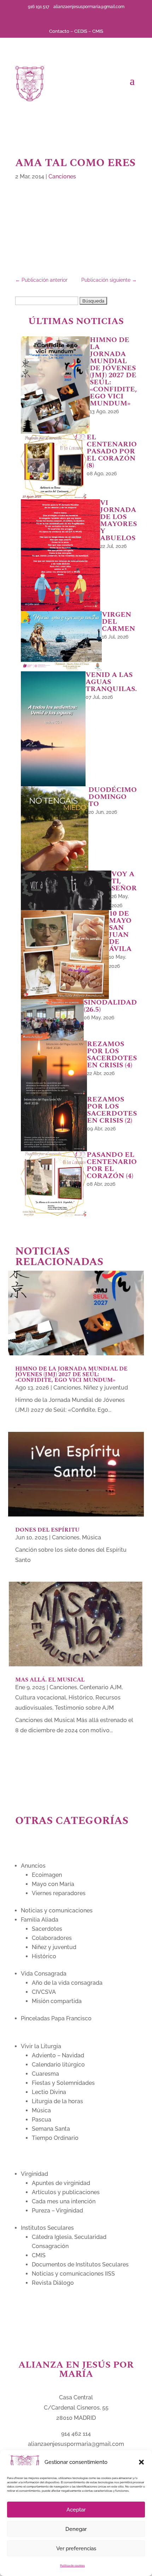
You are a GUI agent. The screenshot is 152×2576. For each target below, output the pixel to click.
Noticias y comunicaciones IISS (73, 2274)
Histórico (81, 1698)
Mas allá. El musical (50, 1680)
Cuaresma (45, 2074)
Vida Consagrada (44, 1974)
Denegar (76, 2529)
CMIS (98, 31)
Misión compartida (57, 2001)
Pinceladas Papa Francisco (56, 2018)
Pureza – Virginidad (57, 2211)
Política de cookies (72, 2565)
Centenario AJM (101, 1687)
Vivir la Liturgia (41, 2046)
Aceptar (76, 2510)
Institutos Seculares (47, 2228)
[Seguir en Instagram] (93, 18)
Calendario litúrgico (58, 2065)
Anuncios (33, 1866)
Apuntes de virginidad (61, 2183)
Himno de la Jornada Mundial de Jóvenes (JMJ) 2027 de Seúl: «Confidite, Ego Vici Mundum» (71, 1374)
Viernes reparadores (59, 1893)
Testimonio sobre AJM (84, 1708)
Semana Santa (51, 2129)
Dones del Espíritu (47, 1530)
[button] (141, 2462)
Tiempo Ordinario (55, 2138)
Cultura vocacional (41, 1698)
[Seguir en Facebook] (59, 18)
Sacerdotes (47, 1929)
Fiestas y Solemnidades (63, 2083)
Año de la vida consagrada (67, 1983)
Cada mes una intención (64, 2201)
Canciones (62, 176)
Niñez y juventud (106, 1388)
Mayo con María (53, 1884)
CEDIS (81, 31)
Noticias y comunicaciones (57, 1910)
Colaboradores (52, 1938)
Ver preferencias (76, 2548)
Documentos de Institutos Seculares (80, 2264)
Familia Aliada (40, 1920)
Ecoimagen (47, 1875)
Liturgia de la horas (57, 2101)
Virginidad (34, 2174)
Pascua (42, 2120)
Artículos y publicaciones (66, 2192)
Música (92, 1537)
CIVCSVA (44, 1992)
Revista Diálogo (53, 2283)
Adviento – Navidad (58, 2055)
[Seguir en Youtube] (82, 18)
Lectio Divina (49, 2092)
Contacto (59, 31)
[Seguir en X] (70, 18)
